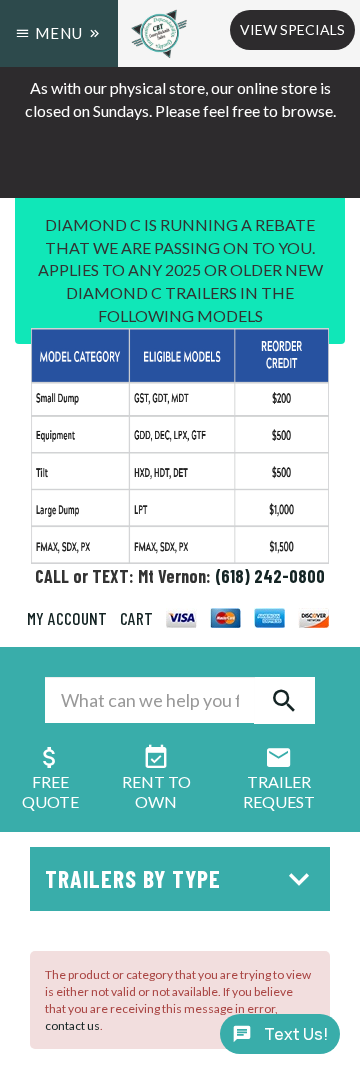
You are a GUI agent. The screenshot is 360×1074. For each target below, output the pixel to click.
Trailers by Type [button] (133, 878)
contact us (72, 1025)
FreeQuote (50, 791)
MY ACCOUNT (67, 618)
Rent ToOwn (156, 791)
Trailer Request (279, 791)
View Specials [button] (292, 29)
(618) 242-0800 (270, 576)
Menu (59, 33)
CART (136, 618)
